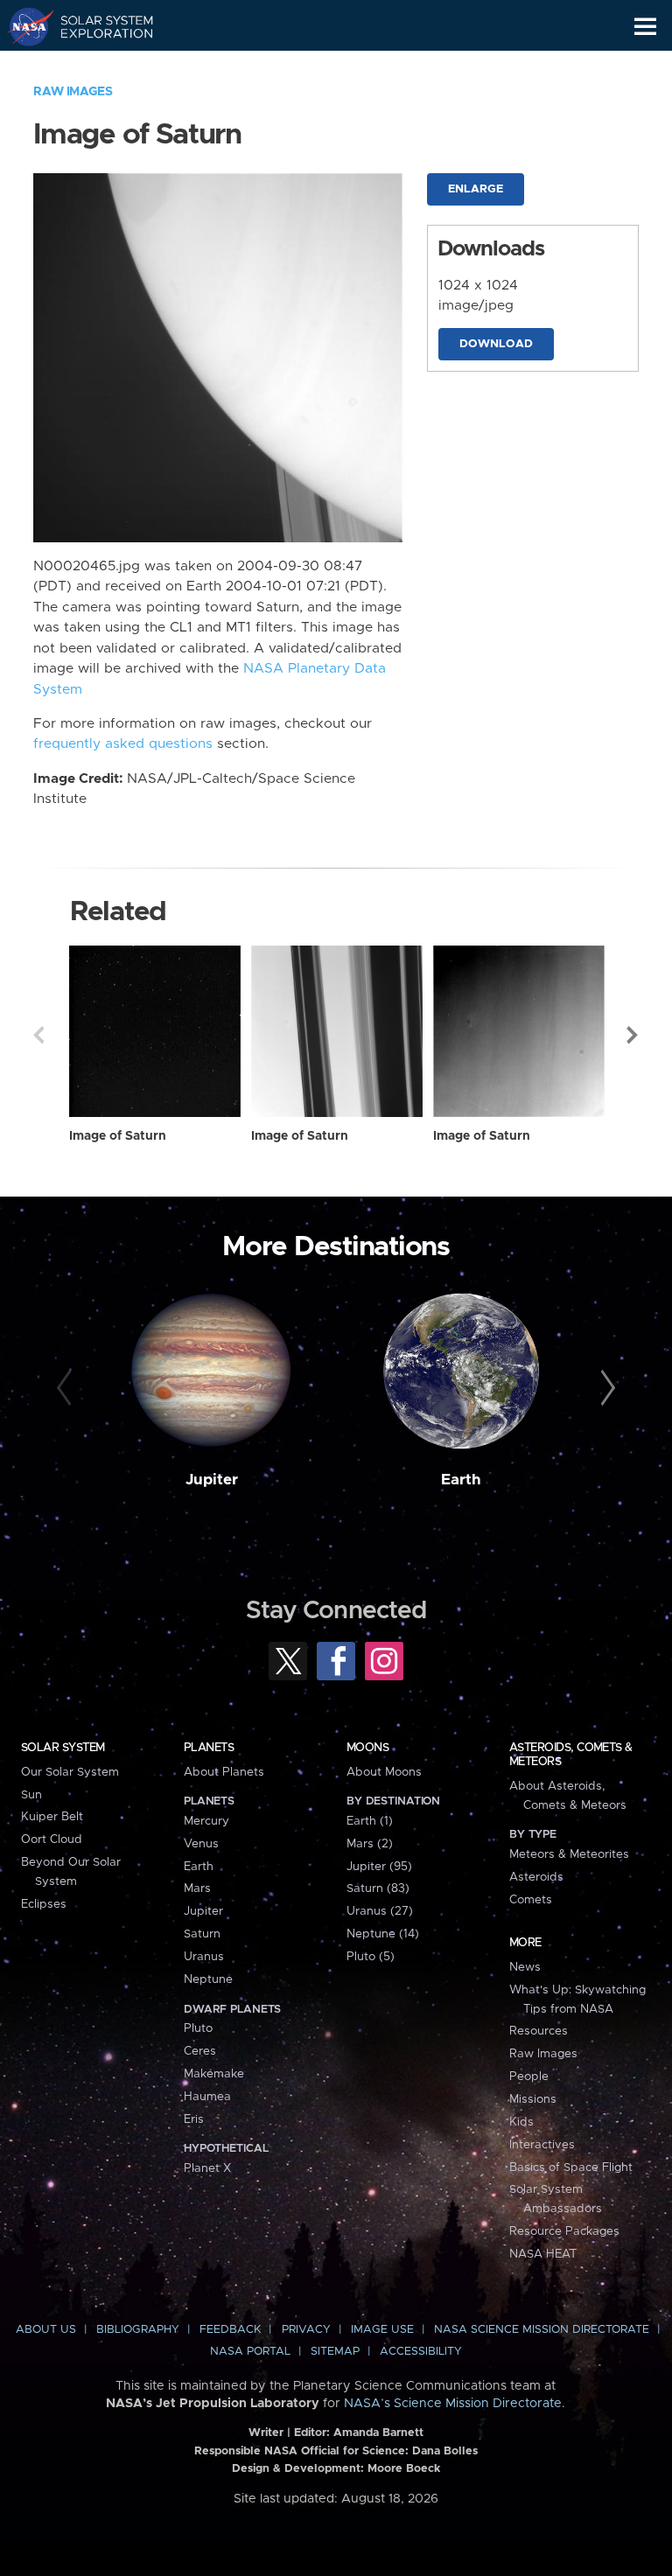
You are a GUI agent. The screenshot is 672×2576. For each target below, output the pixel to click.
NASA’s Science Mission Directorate (453, 2404)
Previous (38, 1035)
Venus (201, 1844)
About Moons (384, 1772)
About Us (46, 2330)
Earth (461, 1480)
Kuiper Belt (52, 1817)
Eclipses (44, 1904)
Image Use (382, 2330)
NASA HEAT (543, 2254)
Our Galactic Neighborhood (97, 66)
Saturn (202, 1934)
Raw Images (73, 92)
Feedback (230, 2330)
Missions (533, 2099)
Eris (194, 2119)
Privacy (306, 2330)
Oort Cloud (52, 1840)
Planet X (207, 2168)
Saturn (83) (378, 1888)
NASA (23, 26)
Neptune (208, 1979)
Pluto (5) (371, 1957)
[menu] (645, 27)
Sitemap (335, 2352)
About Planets (224, 1772)
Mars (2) (370, 1844)
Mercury (206, 1821)
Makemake (214, 2074)
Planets (209, 1748)
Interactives (542, 2145)
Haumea (207, 2097)
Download (496, 344)
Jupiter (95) (379, 1867)
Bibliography (138, 2330)
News (525, 1967)
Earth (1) (370, 1821)
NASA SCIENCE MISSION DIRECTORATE (542, 2330)
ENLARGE (476, 189)
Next (633, 1035)
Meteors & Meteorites (569, 1854)
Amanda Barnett (378, 2433)
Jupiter (212, 1480)
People (529, 2077)
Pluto (198, 2028)
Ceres (200, 2051)
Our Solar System (70, 1772)
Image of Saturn (118, 1136)
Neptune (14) (383, 1934)
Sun (31, 1795)
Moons (367, 1748)
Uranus (204, 1957)
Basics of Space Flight (571, 2168)
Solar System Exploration (97, 26)
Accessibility (421, 2352)
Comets (531, 1900)
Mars (197, 1888)
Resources (539, 2031)
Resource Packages (564, 2231)
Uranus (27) (380, 1911)
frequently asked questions (123, 744)
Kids (521, 2122)
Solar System (63, 1748)
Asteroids (536, 1877)
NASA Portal (250, 2352)
